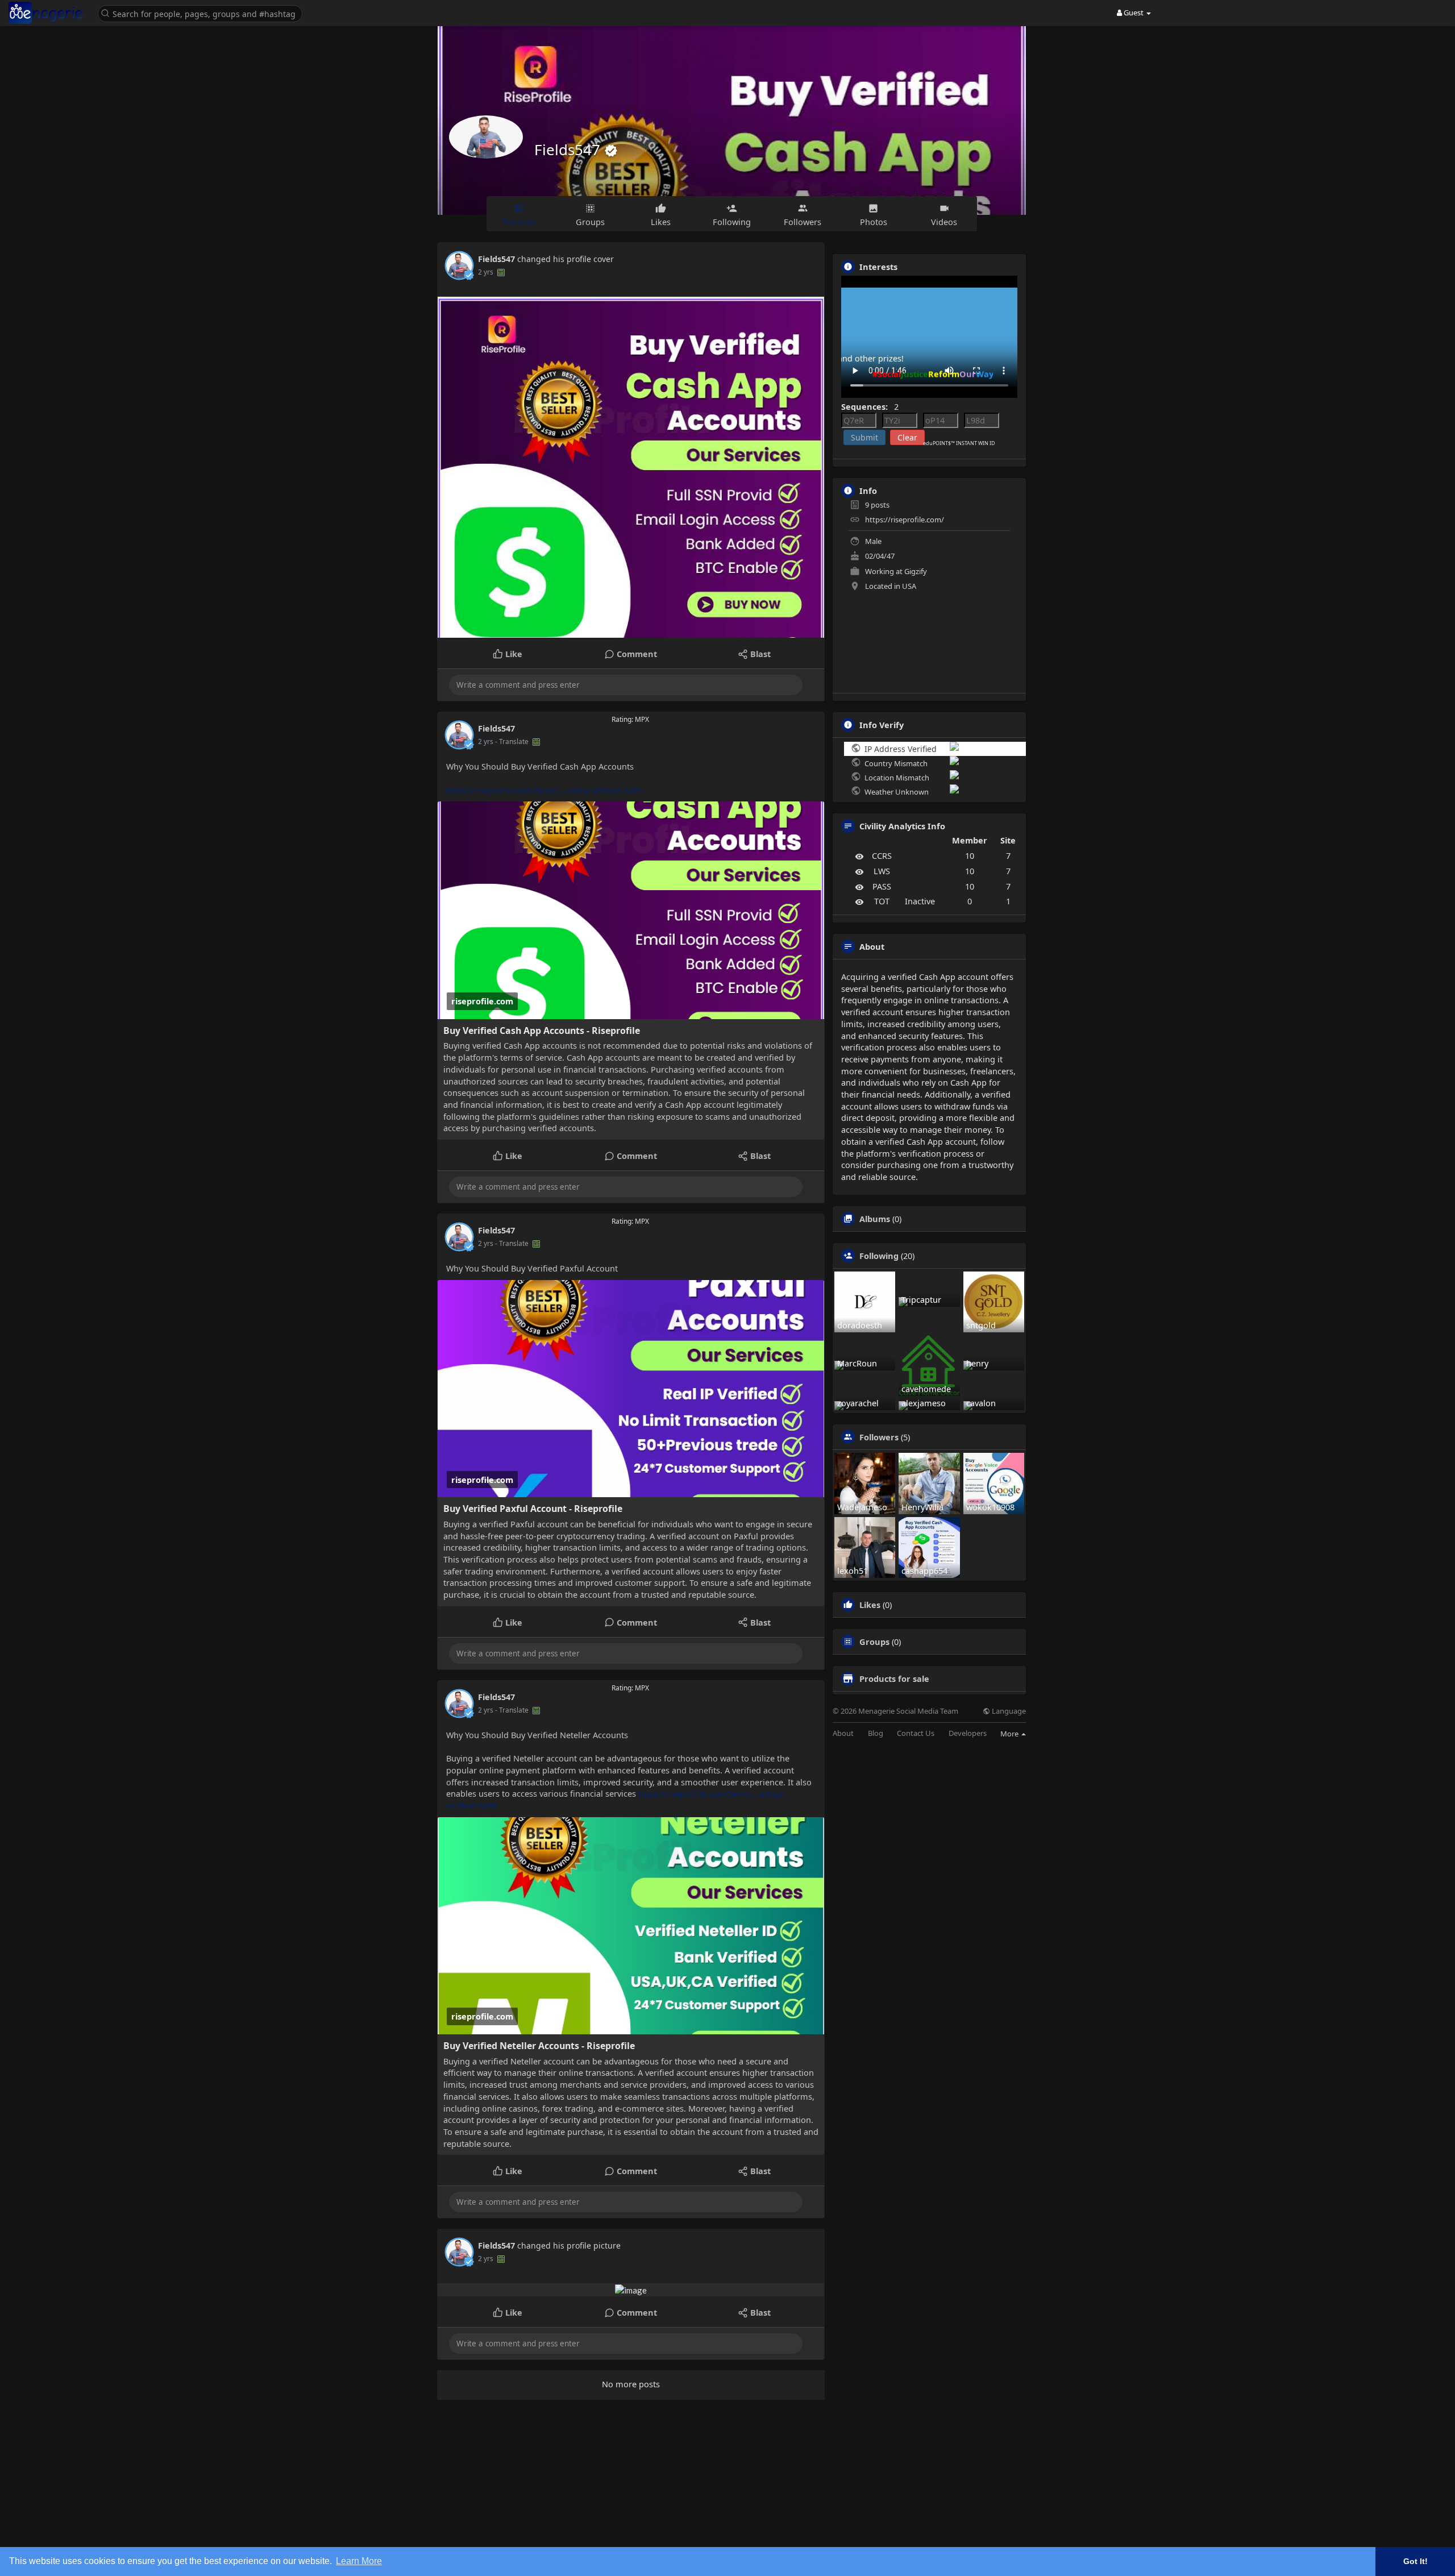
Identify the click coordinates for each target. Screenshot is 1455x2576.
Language (1008, 1711)
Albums (875, 1219)
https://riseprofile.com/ (905, 520)
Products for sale (894, 1678)
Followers (879, 1437)
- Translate (513, 741)
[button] (203, 13)
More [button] (1010, 1734)
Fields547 (569, 149)
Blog (876, 1733)
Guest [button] (1134, 13)
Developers (968, 1733)
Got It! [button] (1415, 2561)
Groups (874, 1642)
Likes (870, 1605)
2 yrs (486, 272)
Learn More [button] (359, 2561)
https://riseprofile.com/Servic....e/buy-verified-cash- (545, 790)
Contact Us (916, 1733)
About (843, 1733)
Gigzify (916, 571)
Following (879, 1256)
